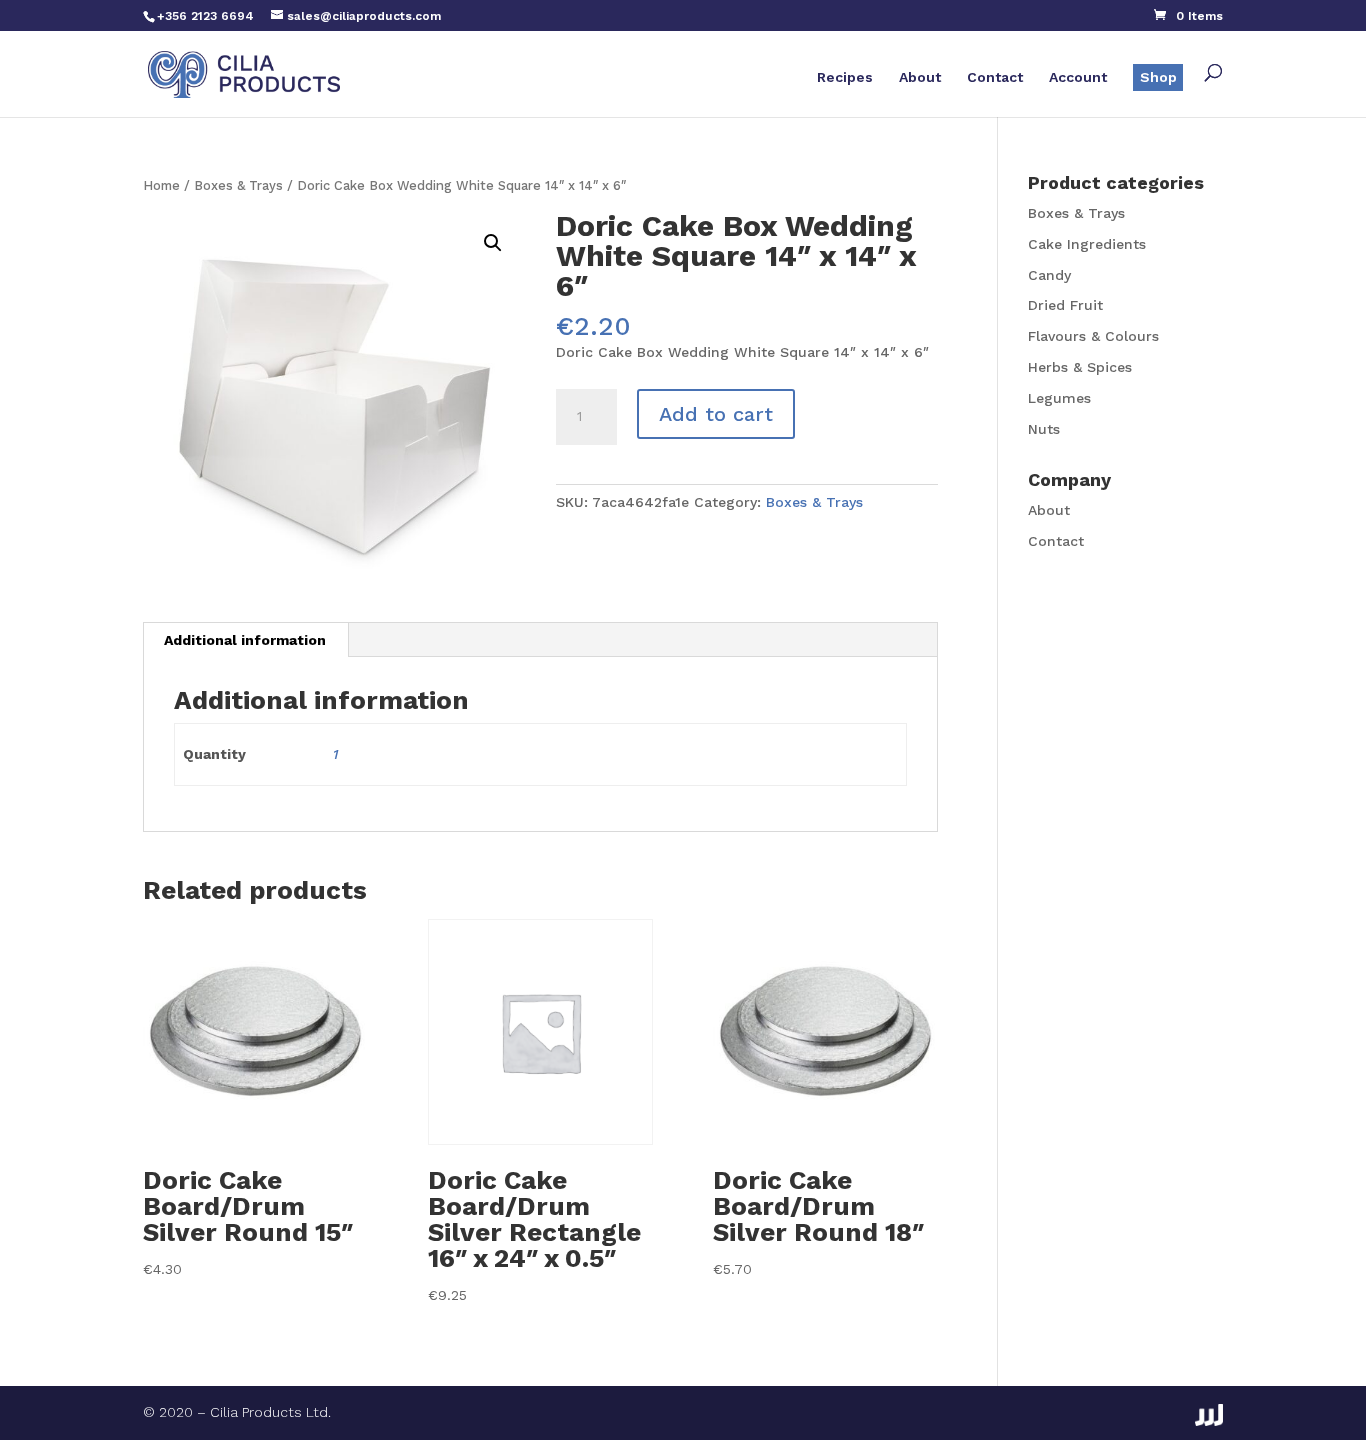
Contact (995, 77)
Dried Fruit (1065, 305)
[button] (493, 243)
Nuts (1044, 429)
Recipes (845, 77)
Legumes (1059, 398)
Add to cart (716, 414)
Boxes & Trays (238, 185)
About (920, 77)
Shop (1158, 77)
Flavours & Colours (1093, 336)
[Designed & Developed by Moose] (1209, 1415)
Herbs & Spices (1080, 367)
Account (1078, 77)
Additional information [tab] (245, 640)
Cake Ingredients (1087, 244)
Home (161, 185)
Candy (1049, 275)
